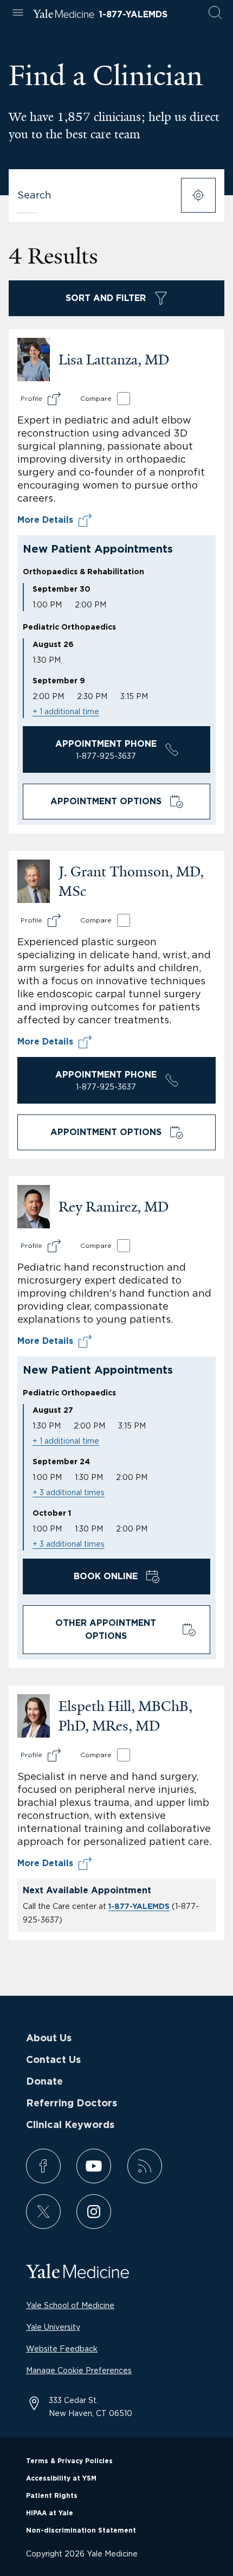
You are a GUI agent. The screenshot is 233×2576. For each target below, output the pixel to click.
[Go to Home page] (64, 15)
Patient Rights (52, 2496)
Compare (96, 398)
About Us (49, 2039)
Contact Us (53, 2060)
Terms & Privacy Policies (69, 2461)
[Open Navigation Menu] (18, 13)
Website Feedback (62, 2348)
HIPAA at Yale (50, 2513)
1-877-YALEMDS (133, 15)
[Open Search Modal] (215, 13)
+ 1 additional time (66, 711)
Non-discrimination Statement (81, 2530)
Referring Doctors (72, 2104)
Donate (44, 2082)
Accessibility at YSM (61, 2478)
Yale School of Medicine (70, 2305)
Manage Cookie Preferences (79, 2370)
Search (34, 195)
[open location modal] (198, 195)
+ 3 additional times (69, 1492)
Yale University (53, 2327)
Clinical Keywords (70, 2125)
